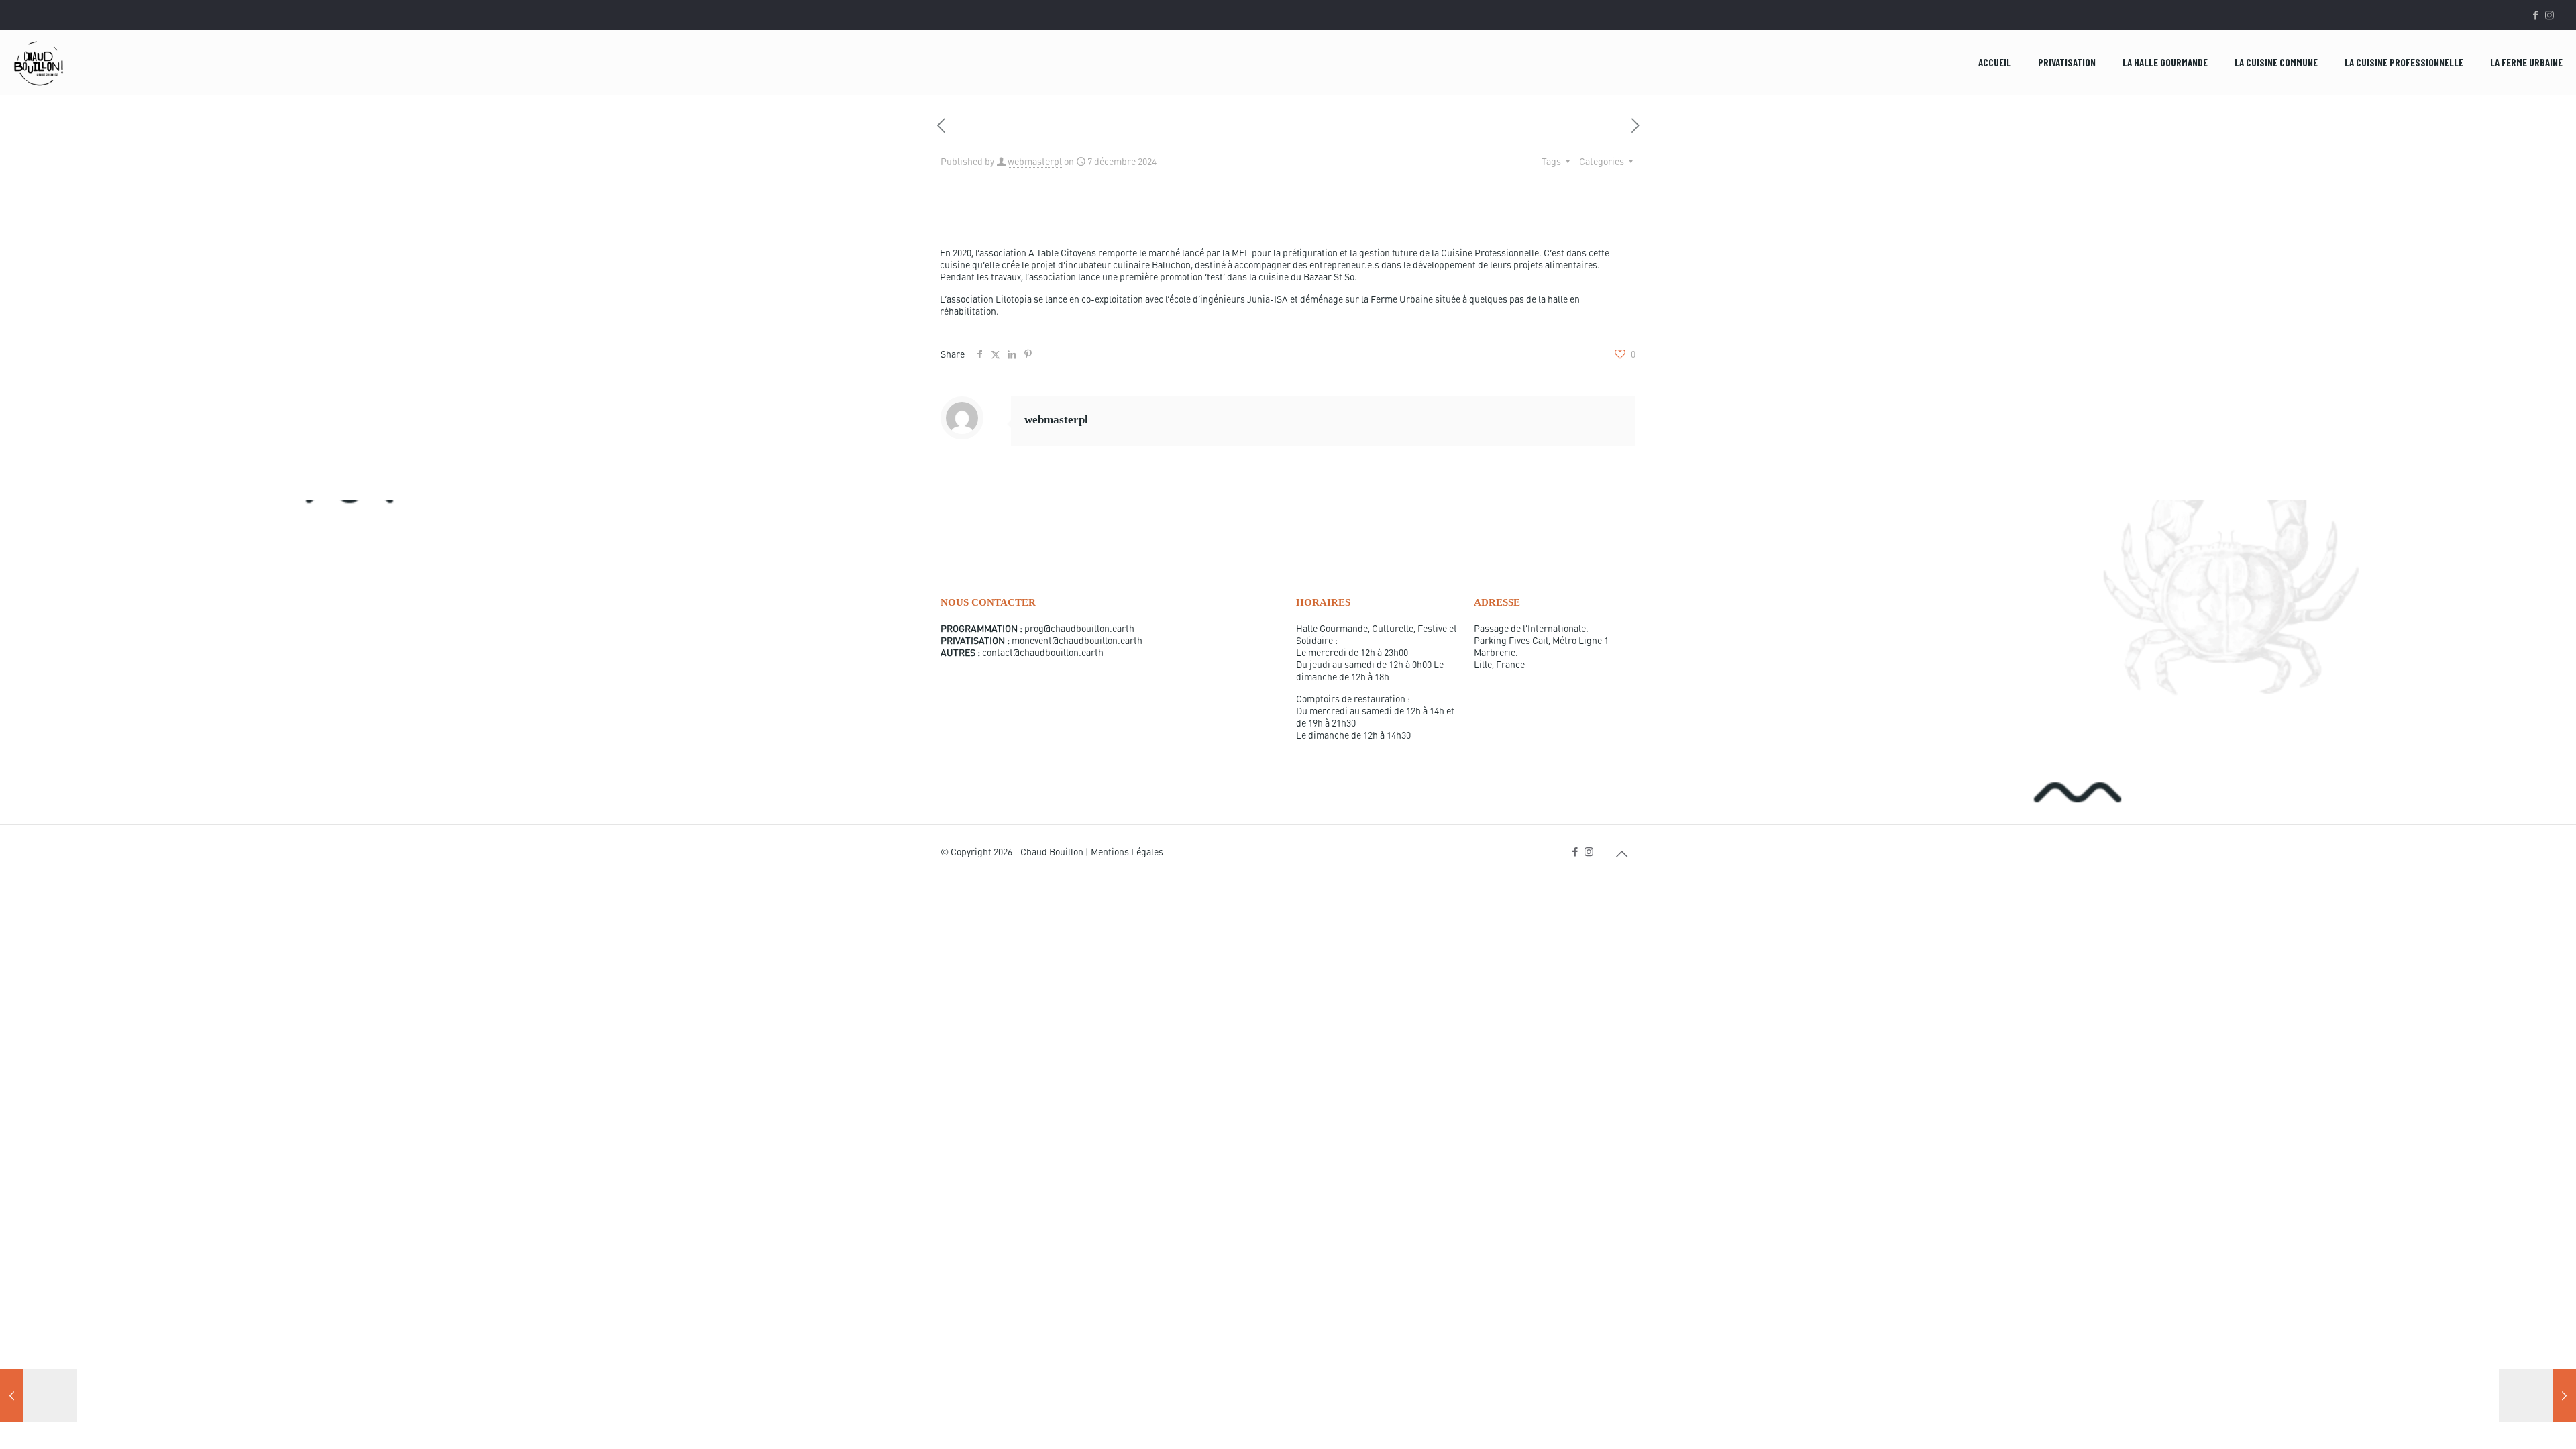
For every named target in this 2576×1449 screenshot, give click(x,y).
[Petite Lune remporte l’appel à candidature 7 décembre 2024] (2537, 1395)
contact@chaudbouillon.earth (1043, 652)
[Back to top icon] (1621, 853)
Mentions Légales (1127, 851)
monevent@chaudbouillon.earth (1077, 640)
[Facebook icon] (2535, 15)
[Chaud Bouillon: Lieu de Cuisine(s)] (39, 62)
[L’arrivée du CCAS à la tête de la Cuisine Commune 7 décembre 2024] (39, 1395)
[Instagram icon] (2550, 15)
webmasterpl (1035, 161)
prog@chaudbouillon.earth (1079, 628)
